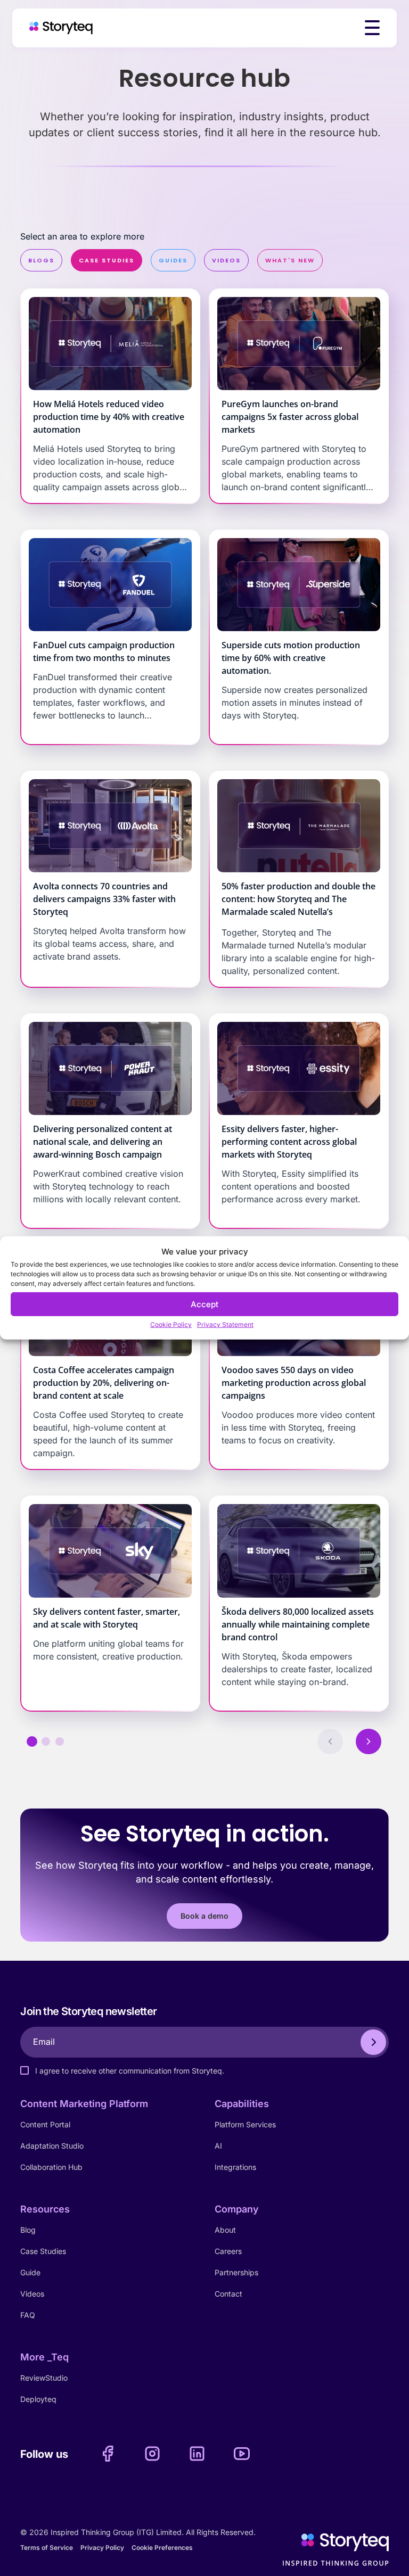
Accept (204, 1304)
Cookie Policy (171, 1324)
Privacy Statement (225, 1324)
